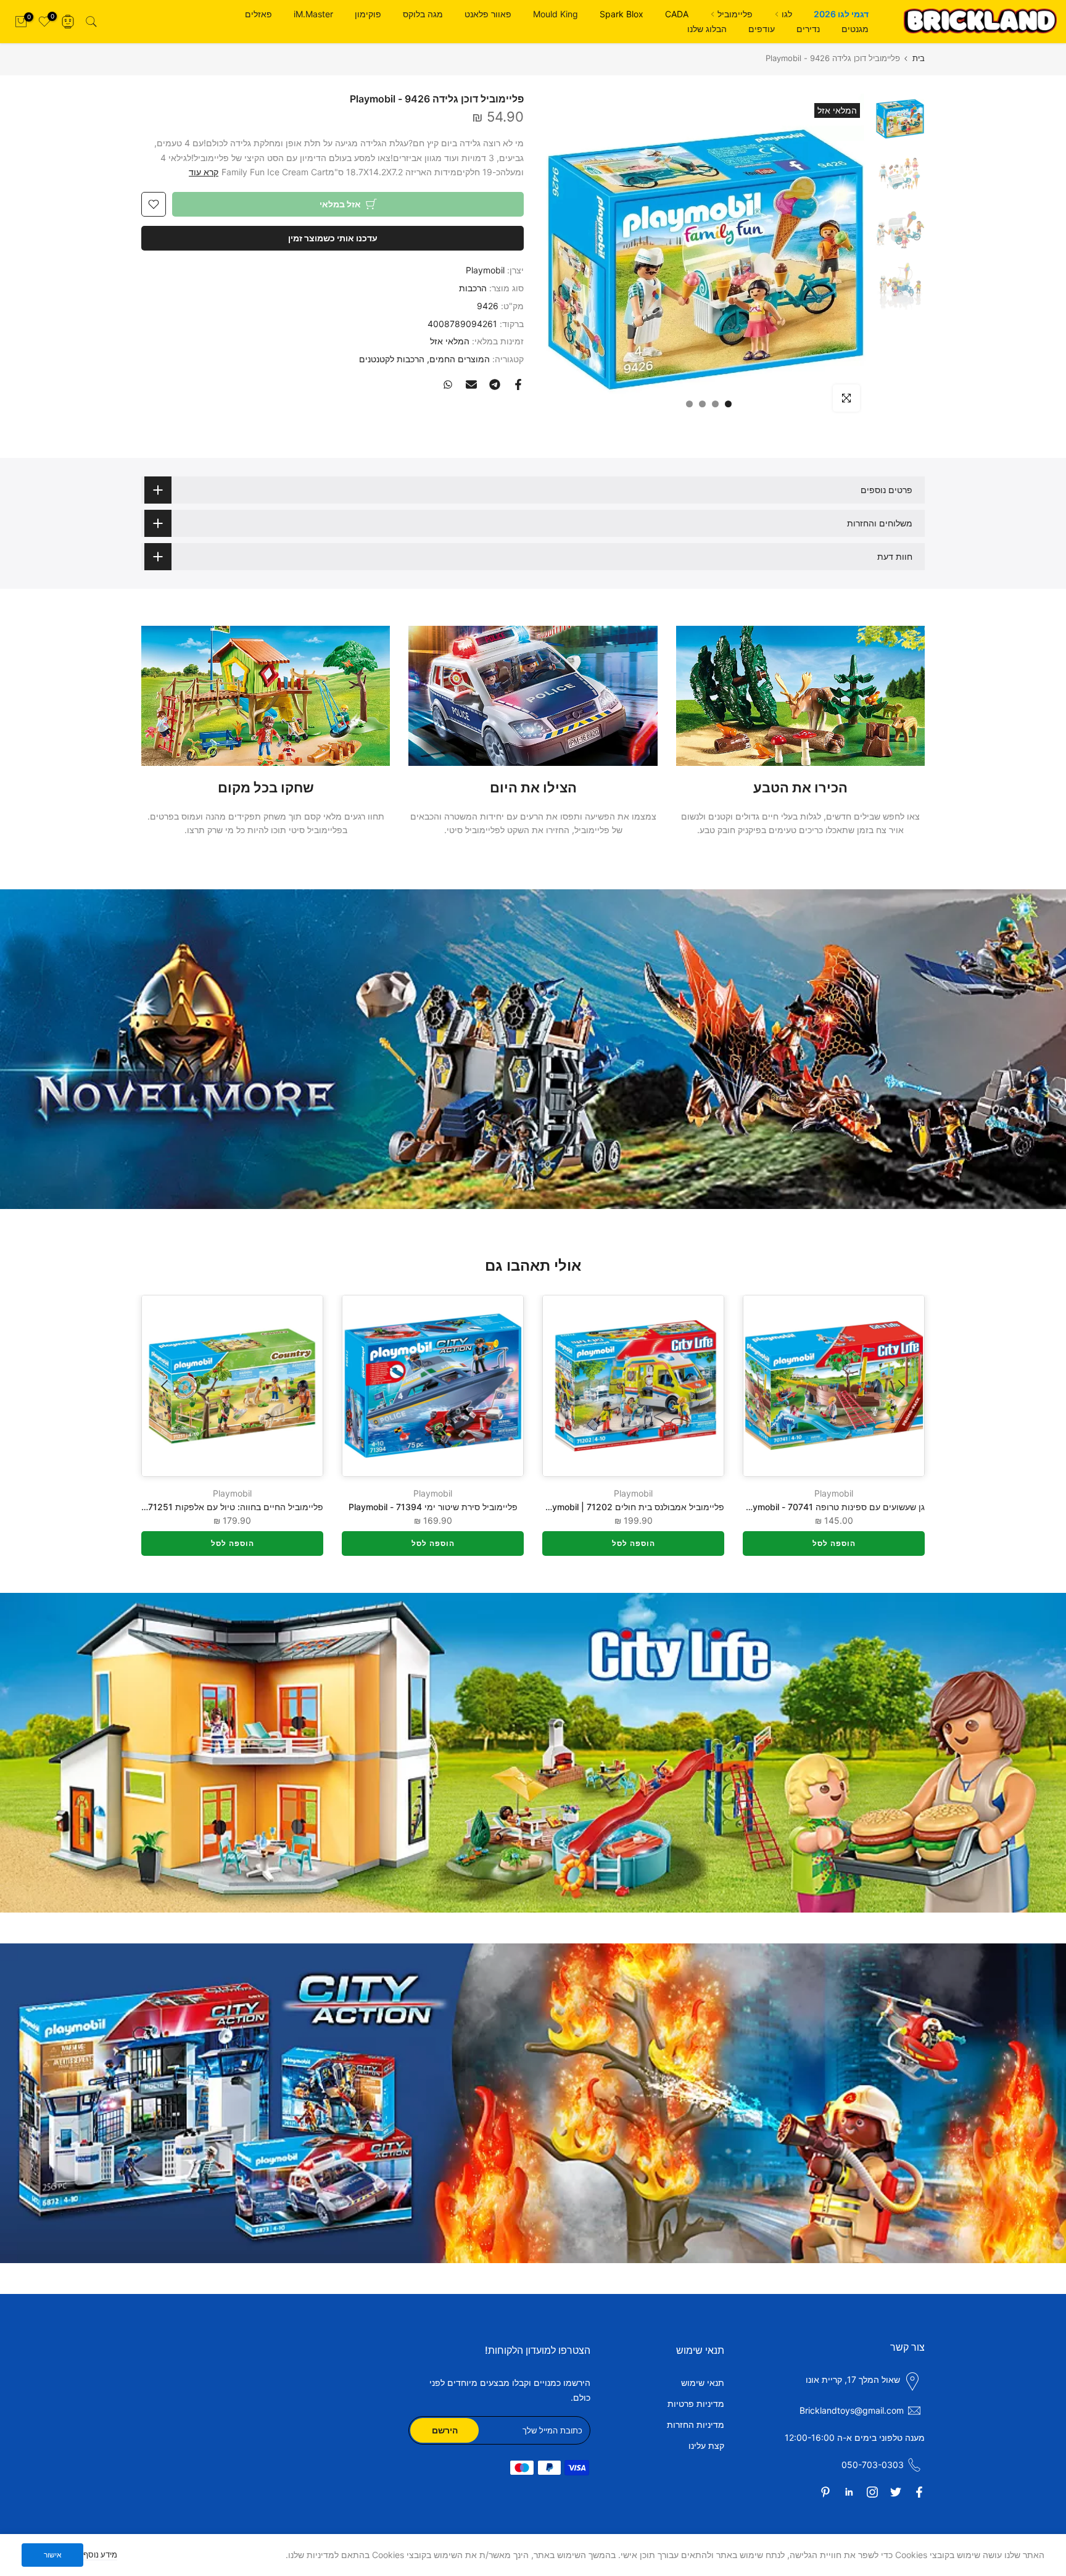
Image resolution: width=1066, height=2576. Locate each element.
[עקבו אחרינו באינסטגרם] (872, 2492)
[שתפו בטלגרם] (495, 384)
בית (919, 58)
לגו (787, 14)
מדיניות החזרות (696, 2424)
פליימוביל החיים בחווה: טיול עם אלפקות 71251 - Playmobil (212, 1507)
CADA (677, 14)
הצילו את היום (533, 787)
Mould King (556, 14)
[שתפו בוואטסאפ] (448, 384)
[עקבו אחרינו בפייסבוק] (919, 2492)
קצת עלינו (706, 2445)
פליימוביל (735, 14)
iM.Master (313, 14)
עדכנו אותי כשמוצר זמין (333, 238)
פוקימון (368, 14)
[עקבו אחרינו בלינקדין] (849, 2492)
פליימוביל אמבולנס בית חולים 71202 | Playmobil (632, 1507)
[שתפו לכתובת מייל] (471, 384)
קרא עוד (204, 172)
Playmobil (485, 270)
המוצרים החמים (460, 359)
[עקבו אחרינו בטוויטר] (896, 2492)
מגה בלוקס (423, 14)
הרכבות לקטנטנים (392, 359)
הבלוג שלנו (707, 29)
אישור (53, 2555)
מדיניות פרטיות (696, 2404)
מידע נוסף (100, 2554)
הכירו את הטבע (800, 787)
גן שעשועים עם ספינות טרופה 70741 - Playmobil (833, 1507)
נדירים (808, 29)
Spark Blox (622, 14)
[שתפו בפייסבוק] (518, 384)
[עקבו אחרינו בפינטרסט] (825, 2492)
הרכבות (473, 288)
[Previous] (900, 1386)
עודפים (762, 29)
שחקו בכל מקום (266, 787)
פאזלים (258, 14)
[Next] (166, 1386)
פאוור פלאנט (488, 14)
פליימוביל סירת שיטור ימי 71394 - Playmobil (433, 1507)
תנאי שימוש (703, 2383)
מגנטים (855, 29)
